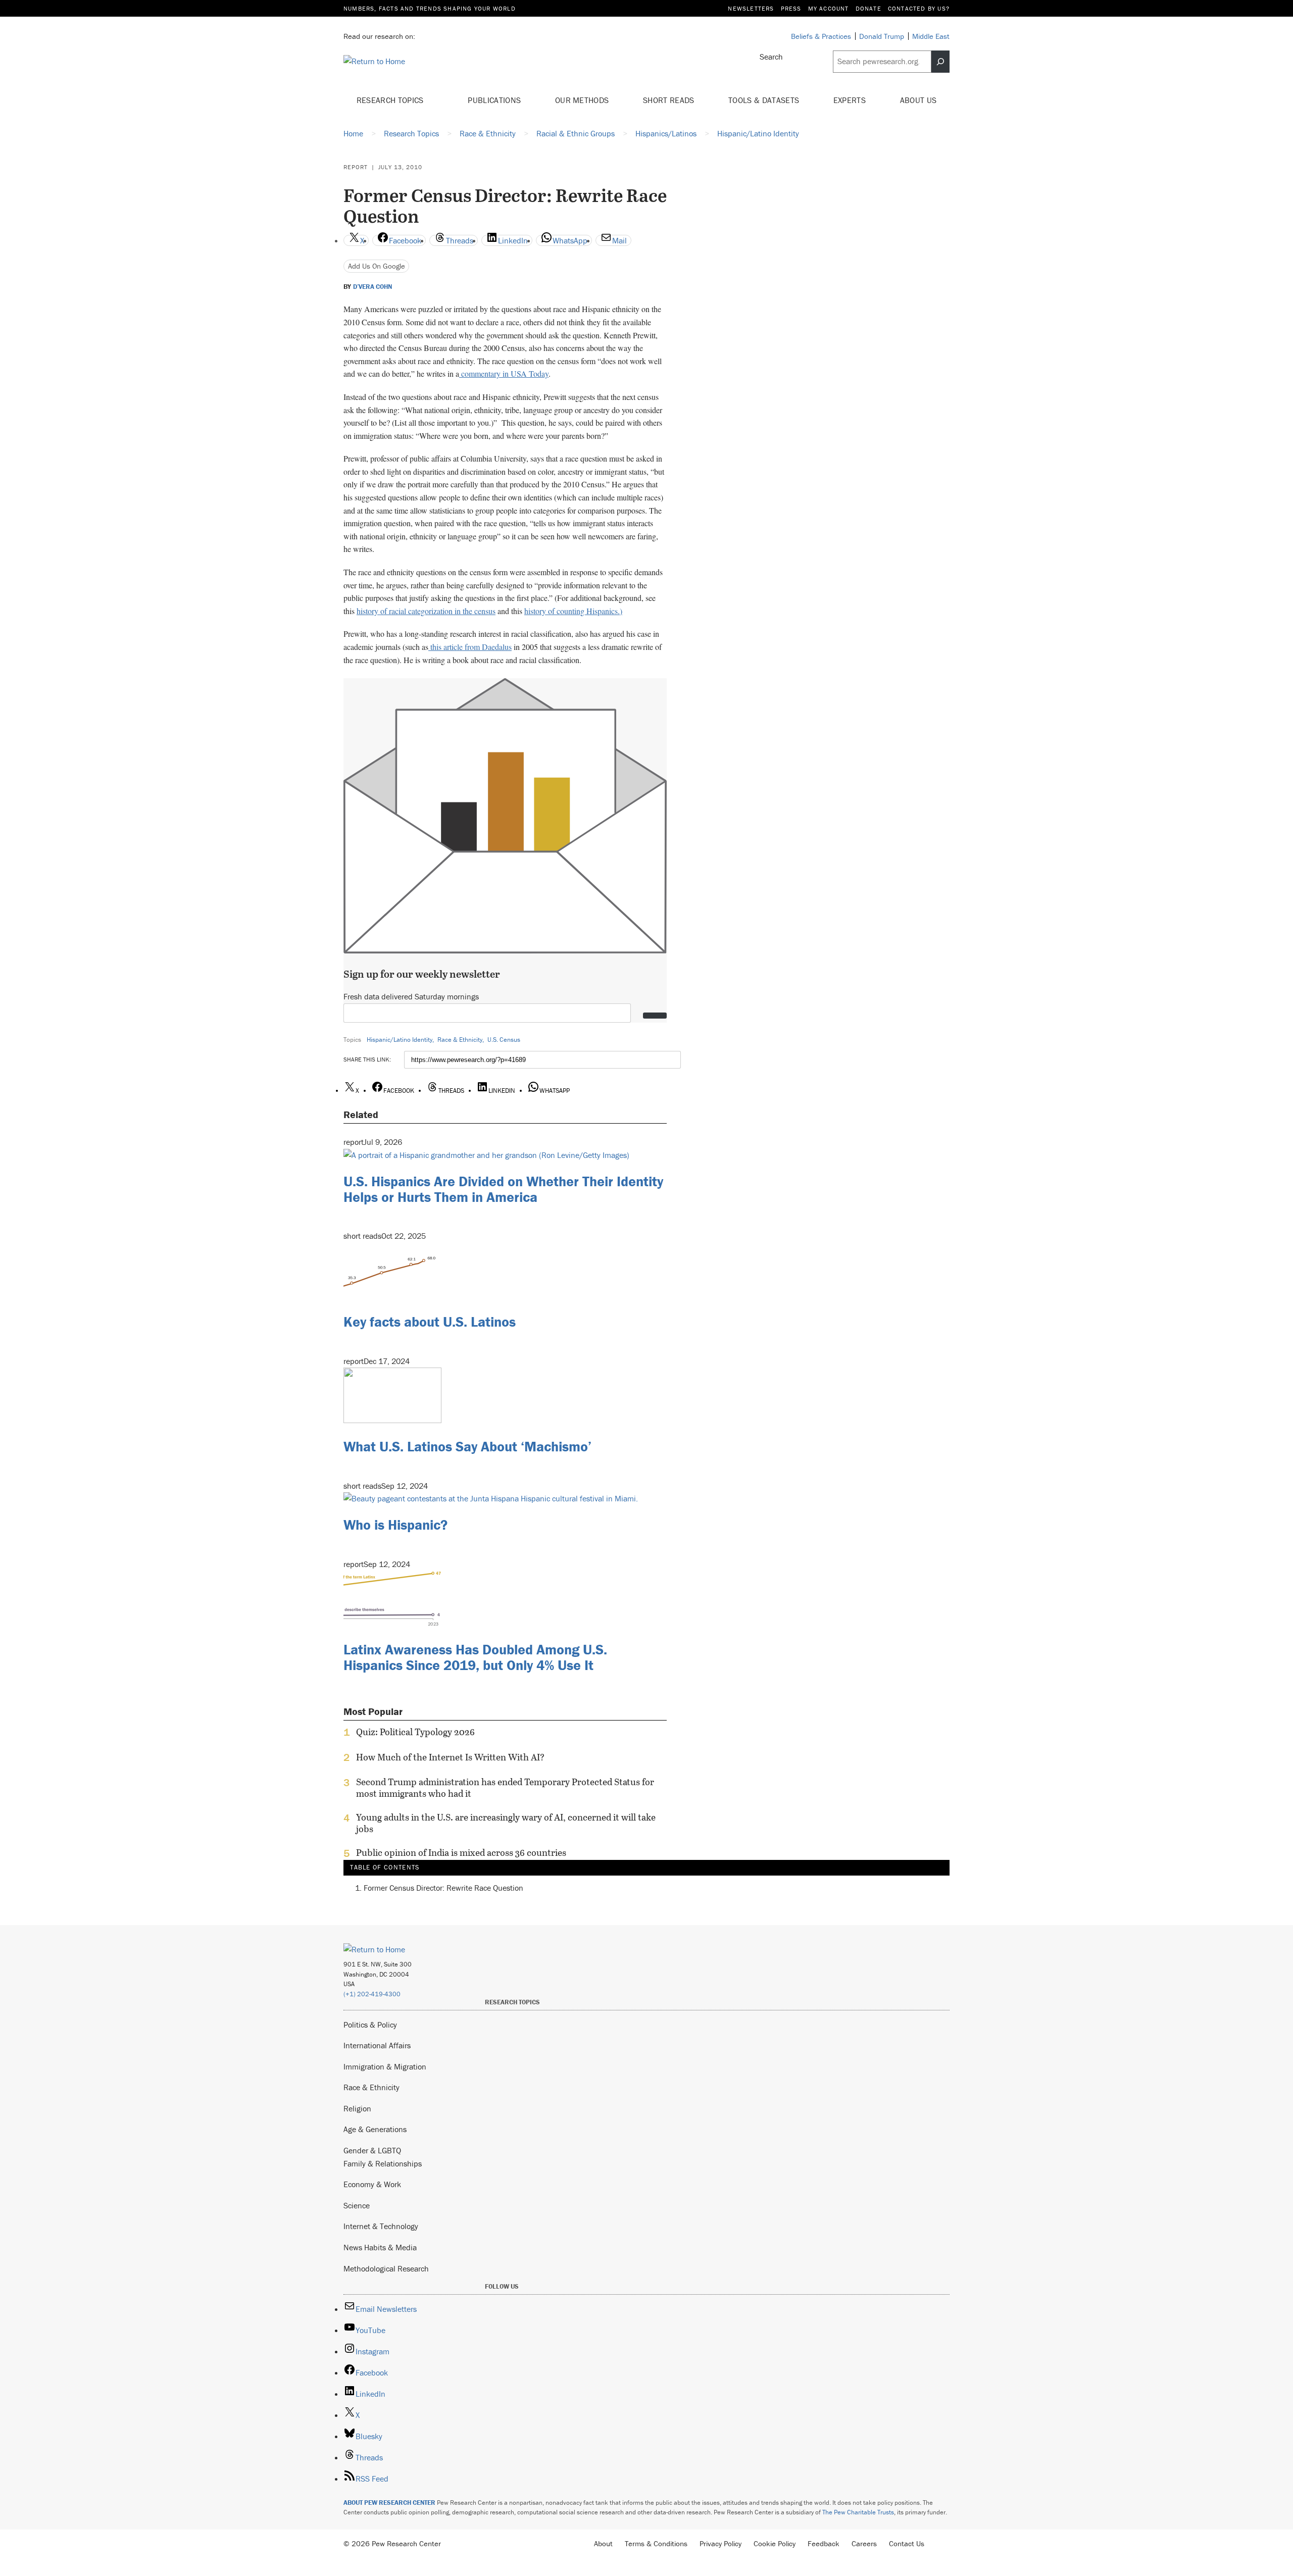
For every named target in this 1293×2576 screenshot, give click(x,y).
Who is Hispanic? (395, 1525)
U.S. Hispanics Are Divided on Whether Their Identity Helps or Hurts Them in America (503, 1189)
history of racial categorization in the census (426, 611)
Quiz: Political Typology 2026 (415, 1732)
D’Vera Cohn (372, 287)
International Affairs (377, 2045)
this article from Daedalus (470, 647)
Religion (357, 2108)
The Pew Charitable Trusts (858, 2512)
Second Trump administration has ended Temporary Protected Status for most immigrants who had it (505, 1788)
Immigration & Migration (385, 2066)
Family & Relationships (383, 2163)
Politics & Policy (370, 2025)
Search (771, 57)
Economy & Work (372, 2184)
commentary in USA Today (504, 373)
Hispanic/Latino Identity (400, 1040)
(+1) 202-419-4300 (372, 1994)
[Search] (940, 62)
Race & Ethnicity (460, 1040)
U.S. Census (504, 1040)
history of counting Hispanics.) (573, 611)
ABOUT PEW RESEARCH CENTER (389, 2503)
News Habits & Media (380, 2247)
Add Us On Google (377, 266)
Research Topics (391, 100)
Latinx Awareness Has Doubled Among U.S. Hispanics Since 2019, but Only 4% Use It (475, 1657)
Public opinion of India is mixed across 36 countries (461, 1853)
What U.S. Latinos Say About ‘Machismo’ (467, 1446)
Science (357, 2205)
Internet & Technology (381, 2226)
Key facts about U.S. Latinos (430, 1322)
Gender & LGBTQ (372, 2150)
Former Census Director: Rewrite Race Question (443, 1888)
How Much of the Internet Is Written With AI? (450, 1757)
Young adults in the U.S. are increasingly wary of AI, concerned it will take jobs (506, 1823)
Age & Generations (375, 2129)
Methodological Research (386, 2268)
